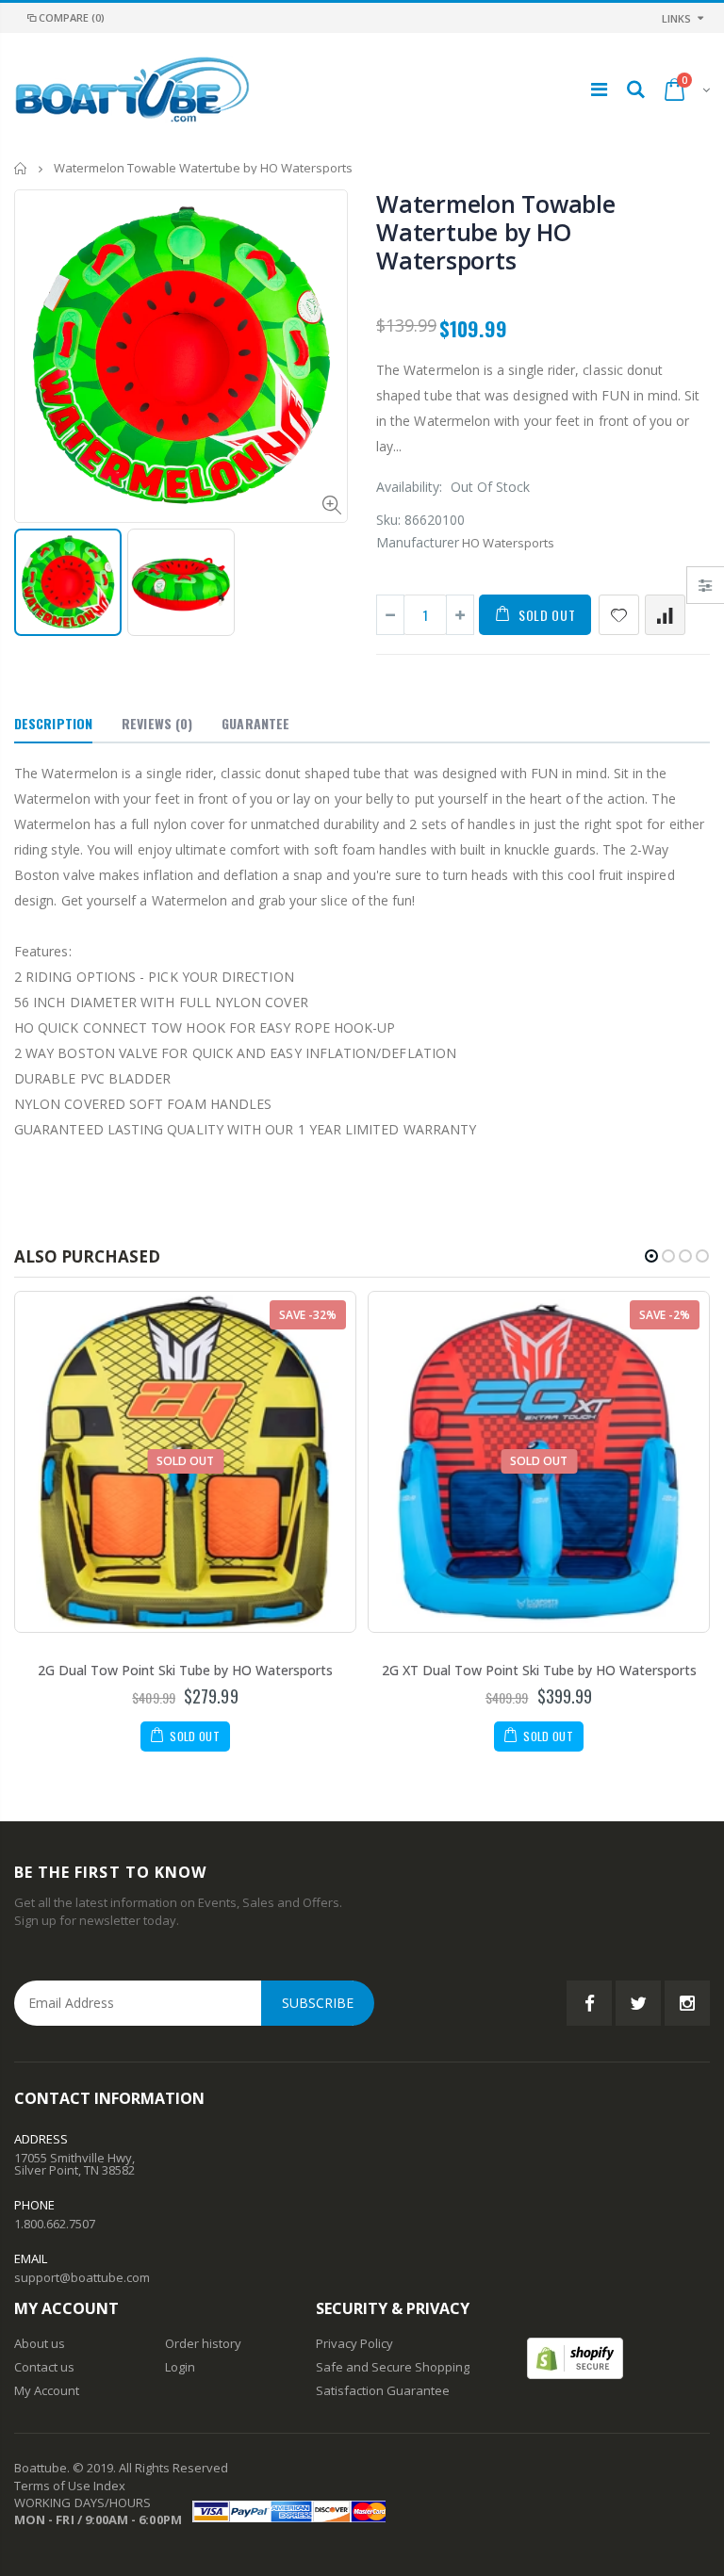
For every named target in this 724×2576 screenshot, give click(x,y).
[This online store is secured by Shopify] (575, 2357)
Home (21, 168)
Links (676, 18)
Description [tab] (53, 723)
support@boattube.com (82, 2277)
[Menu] (599, 89)
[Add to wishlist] (619, 615)
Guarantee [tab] (255, 723)
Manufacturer (418, 542)
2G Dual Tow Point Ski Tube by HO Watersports (185, 1670)
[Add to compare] (665, 615)
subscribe (318, 2003)
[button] (651, 1256)
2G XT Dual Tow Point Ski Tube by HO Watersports (539, 1670)
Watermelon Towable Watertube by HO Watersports (496, 232)
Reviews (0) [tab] (157, 723)
